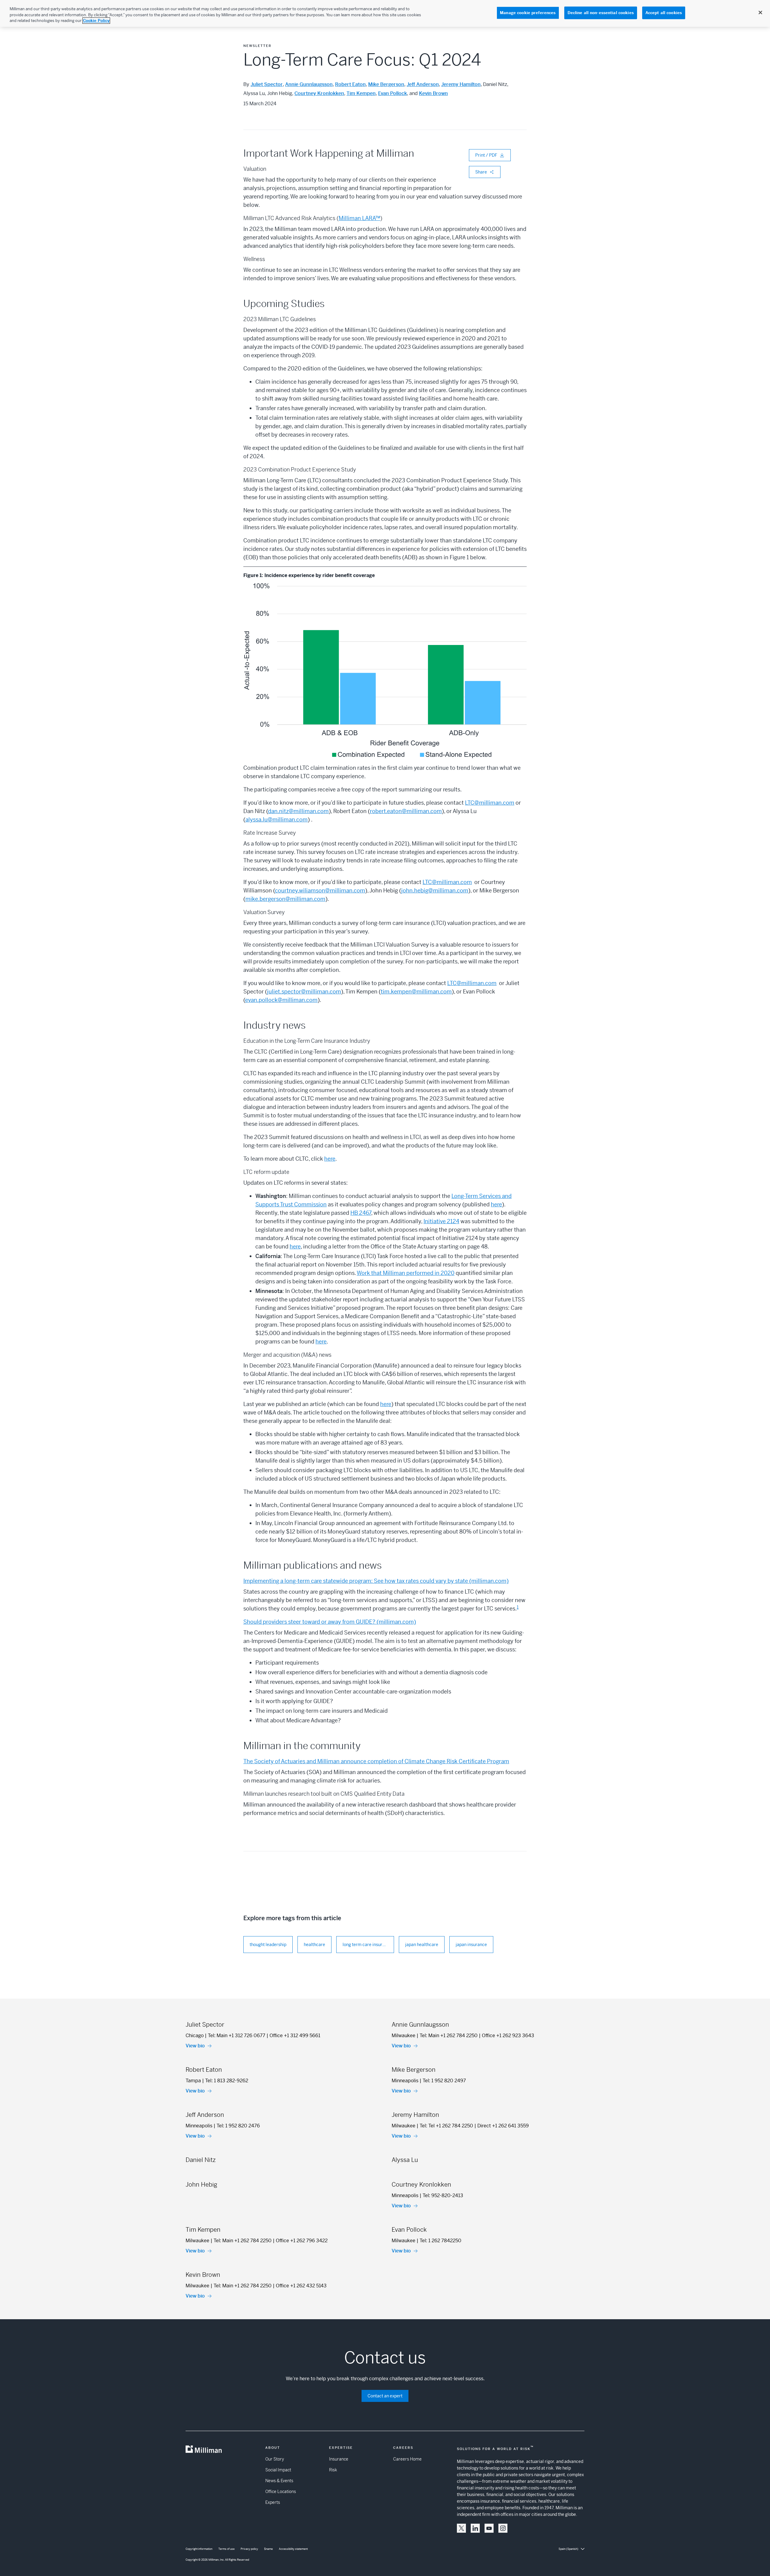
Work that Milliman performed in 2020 (406, 1273)
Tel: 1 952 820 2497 (444, 2081)
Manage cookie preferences (528, 13)
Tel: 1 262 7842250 (440, 2241)
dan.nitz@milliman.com (298, 811)
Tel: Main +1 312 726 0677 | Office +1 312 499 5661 (264, 2036)
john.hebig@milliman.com (435, 890)
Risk (333, 2470)
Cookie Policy (96, 21)
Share (481, 172)
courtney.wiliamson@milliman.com (320, 890)
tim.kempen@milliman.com (416, 992)
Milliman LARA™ (359, 218)
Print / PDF (486, 155)
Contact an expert (385, 2396)
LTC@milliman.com (490, 803)
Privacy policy (249, 2549)
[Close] (760, 13)
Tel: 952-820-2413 (443, 2195)
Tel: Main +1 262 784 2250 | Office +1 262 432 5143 (270, 2286)
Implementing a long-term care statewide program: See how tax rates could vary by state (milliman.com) (376, 1581)
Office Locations (281, 2492)
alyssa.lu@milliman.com (277, 820)
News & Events (279, 2481)
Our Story (275, 2459)
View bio (195, 2046)
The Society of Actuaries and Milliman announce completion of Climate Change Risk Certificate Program (376, 1761)
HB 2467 (361, 1213)
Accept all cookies (664, 13)
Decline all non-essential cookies (601, 13)
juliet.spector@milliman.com (304, 992)
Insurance (339, 2459)
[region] (385, 13)
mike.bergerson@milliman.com (285, 899)
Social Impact (278, 2470)
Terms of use (226, 2549)
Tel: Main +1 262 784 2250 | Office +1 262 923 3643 (477, 2036)
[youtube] (489, 2528)
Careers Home (407, 2459)
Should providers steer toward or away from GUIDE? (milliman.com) (330, 1622)
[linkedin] (475, 2528)
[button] (461, 2528)
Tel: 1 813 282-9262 (227, 2081)
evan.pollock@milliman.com (281, 1000)
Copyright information (199, 2549)
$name (268, 2549)
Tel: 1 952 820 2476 (238, 2126)
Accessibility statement (293, 2549)
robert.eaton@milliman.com (406, 811)
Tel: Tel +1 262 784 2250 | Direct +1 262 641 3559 (474, 2126)
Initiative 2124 (441, 1221)
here (330, 1159)
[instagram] (503, 2528)
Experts (273, 2502)
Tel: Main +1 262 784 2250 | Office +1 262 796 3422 (271, 2241)
